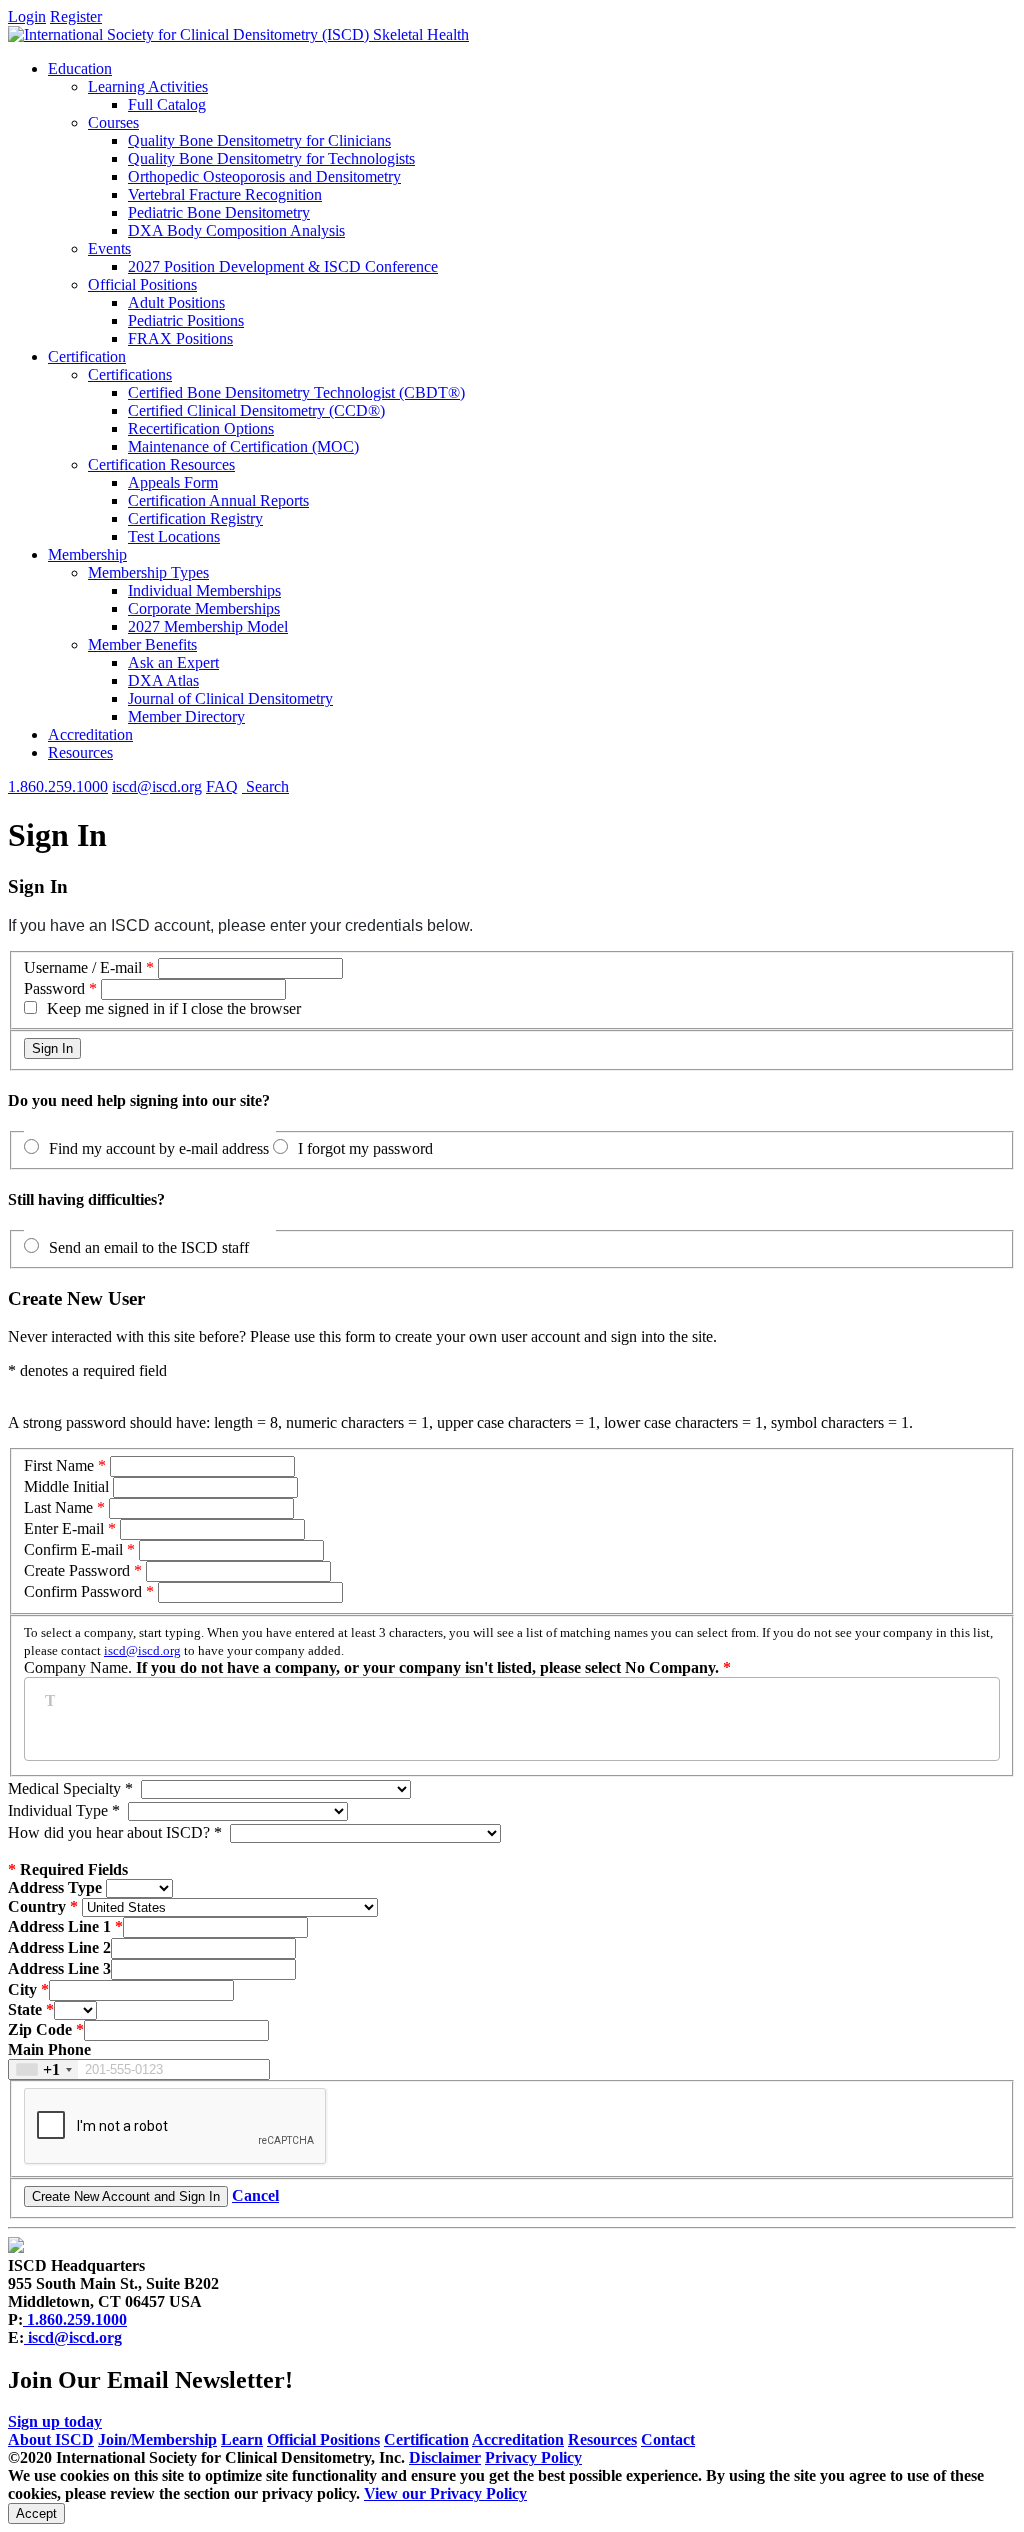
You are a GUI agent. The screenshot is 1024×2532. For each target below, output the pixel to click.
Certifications (130, 374)
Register (76, 16)
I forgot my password (365, 1148)
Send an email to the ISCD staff (149, 1247)
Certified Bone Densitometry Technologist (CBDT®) (296, 392)
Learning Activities (148, 86)
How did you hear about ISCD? (115, 1832)
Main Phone (49, 2049)
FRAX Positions (180, 338)
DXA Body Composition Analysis (236, 230)
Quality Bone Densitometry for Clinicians (259, 140)
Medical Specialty (70, 1788)
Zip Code (40, 2029)
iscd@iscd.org (157, 786)
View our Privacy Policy (445, 2493)
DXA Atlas (163, 680)
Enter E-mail (64, 1528)
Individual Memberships (204, 590)
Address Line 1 (59, 1926)
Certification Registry (195, 518)
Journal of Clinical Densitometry (230, 698)
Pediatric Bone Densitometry (219, 212)
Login (27, 16)
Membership (87, 554)
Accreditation (90, 734)
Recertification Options (201, 428)
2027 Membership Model (208, 626)
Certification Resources (161, 464)
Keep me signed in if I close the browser (174, 1008)
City (22, 1989)
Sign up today (55, 2421)
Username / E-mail (83, 967)
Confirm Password (83, 1591)
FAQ (222, 786)
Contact (668, 2439)
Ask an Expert (173, 662)
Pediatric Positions (186, 320)
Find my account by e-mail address (159, 1148)
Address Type (55, 1887)
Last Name (58, 1507)
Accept (36, 2513)
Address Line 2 (59, 1947)
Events (109, 248)
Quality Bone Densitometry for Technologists (271, 158)
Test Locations (174, 536)
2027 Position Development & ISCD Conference (283, 266)
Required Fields (68, 1869)
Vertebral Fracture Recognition (225, 194)
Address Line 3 (59, 1968)
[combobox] (43, 2069)
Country (37, 1906)
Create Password (77, 1570)
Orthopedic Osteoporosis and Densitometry (264, 176)
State (25, 2009)
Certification (87, 356)
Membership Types (148, 572)
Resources (80, 752)
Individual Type (64, 1810)
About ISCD (51, 2439)
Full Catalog (167, 104)
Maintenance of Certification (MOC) (243, 446)
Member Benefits (142, 644)
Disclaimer (445, 2457)
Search (265, 786)
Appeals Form (173, 482)
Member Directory (186, 716)
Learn (242, 2439)
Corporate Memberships (204, 608)
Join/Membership (157, 2439)
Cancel (255, 2195)
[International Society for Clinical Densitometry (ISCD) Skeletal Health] (238, 34)
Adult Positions (176, 302)
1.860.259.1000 (58, 786)
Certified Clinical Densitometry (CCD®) (256, 410)
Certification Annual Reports (218, 500)
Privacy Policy (533, 2457)
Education (80, 68)
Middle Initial (66, 1486)
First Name (59, 1465)
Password (54, 988)
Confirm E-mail (75, 1549)
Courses (113, 122)
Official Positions (142, 284)
